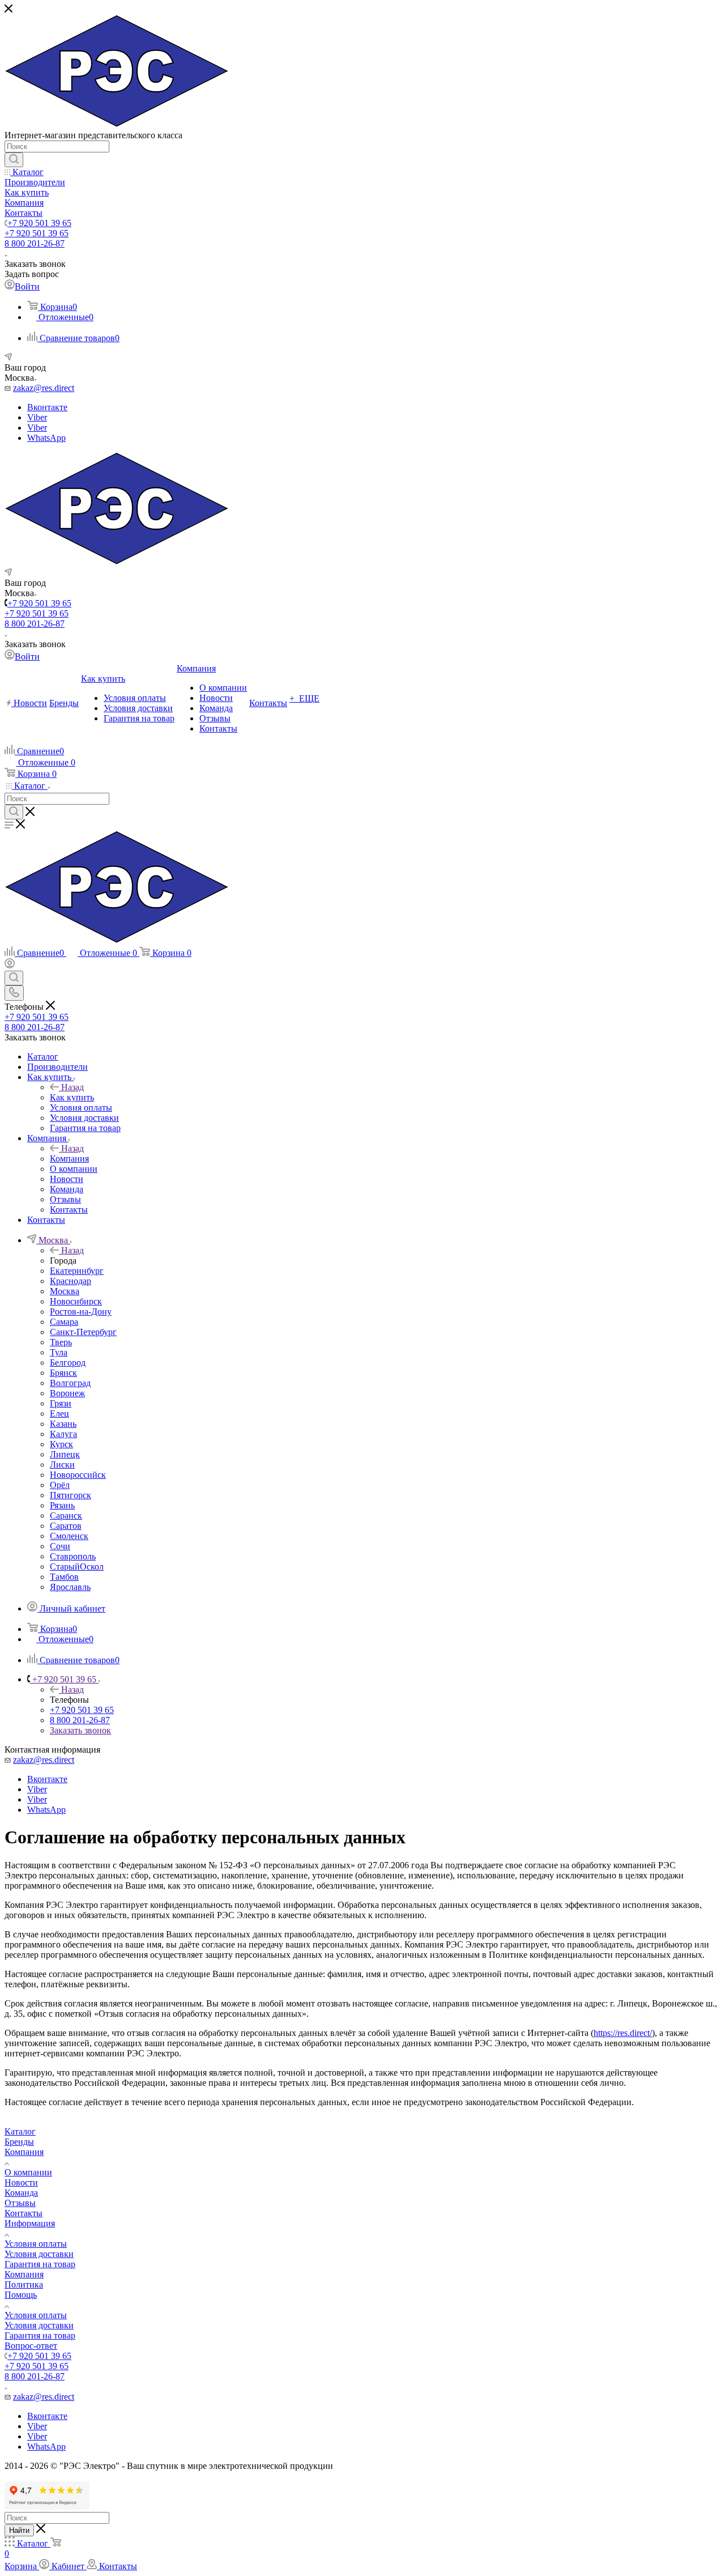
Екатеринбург (77, 1271)
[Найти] (14, 160)
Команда (21, 2193)
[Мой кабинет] (10, 965)
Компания (69, 1159)
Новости (21, 2182)
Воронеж (67, 1393)
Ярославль (70, 1587)
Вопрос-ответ (31, 2346)
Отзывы (20, 2203)
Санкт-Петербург (83, 1332)
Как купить (72, 1097)
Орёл (60, 1485)
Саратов (66, 1526)
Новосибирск (76, 1301)
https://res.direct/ (623, 2033)
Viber (37, 417)
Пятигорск (71, 1495)
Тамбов (64, 1577)
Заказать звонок (80, 1730)
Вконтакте (47, 407)
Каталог (20, 2131)
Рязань (62, 1505)
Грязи (61, 1403)
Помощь (21, 2295)
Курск (61, 1444)
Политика (24, 2284)
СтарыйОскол (77, 1567)
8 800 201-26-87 (35, 243)
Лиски (62, 1465)
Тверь (61, 1342)
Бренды (19, 2142)
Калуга (63, 1434)
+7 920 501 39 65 (39, 223)
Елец (59, 1414)
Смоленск (69, 1536)
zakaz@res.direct (44, 388)
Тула (59, 1352)
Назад (72, 1087)
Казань (63, 1424)
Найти (19, 2530)
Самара (64, 1322)
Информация (30, 2223)
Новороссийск (78, 1475)
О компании (28, 2172)
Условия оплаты (36, 2244)
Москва (65, 1291)
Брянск (63, 1373)
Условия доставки (39, 2254)
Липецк (65, 1454)
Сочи (60, 1546)
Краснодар (71, 1281)
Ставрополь (73, 1556)
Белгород (68, 1363)
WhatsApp (46, 438)
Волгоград (70, 1383)
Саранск (66, 1516)
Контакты (24, 2213)
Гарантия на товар (40, 2264)
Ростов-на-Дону (81, 1312)
